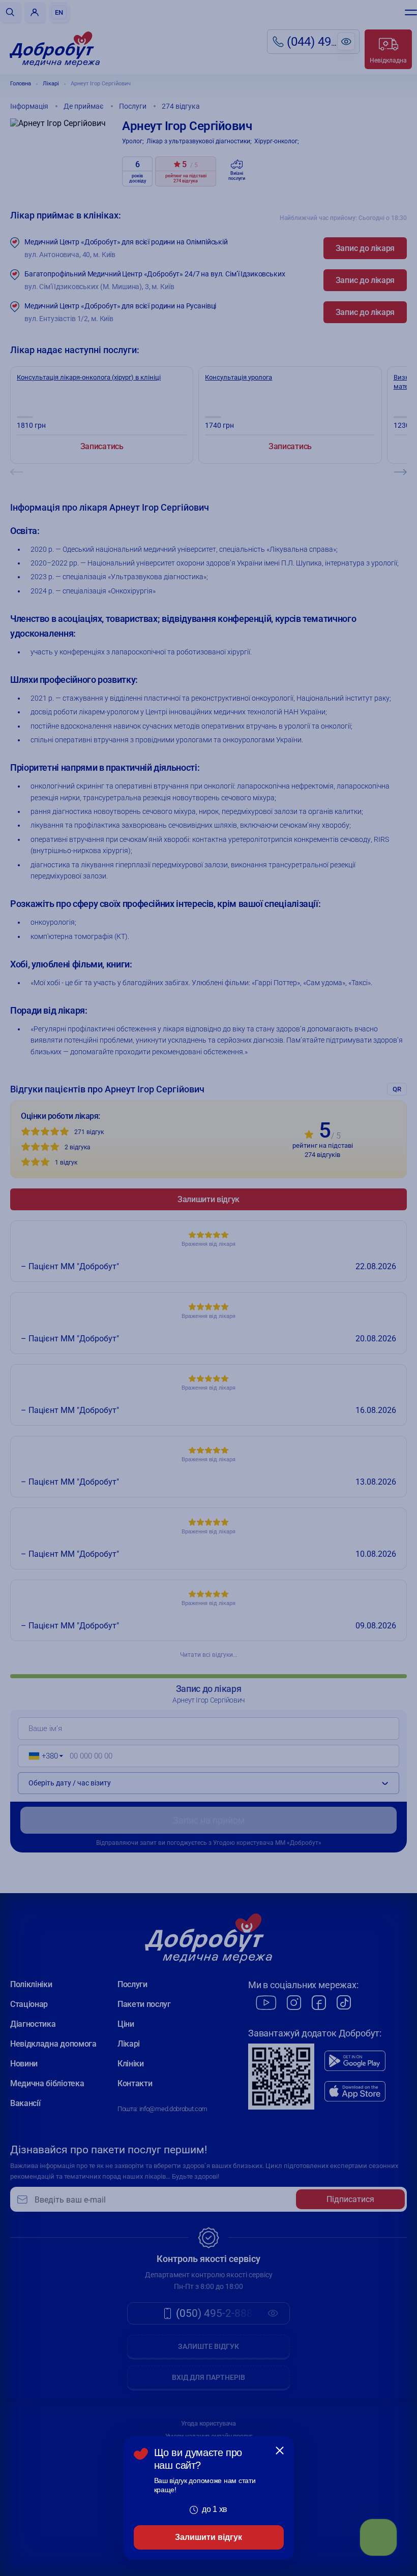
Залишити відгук (208, 2537)
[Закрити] (280, 2451)
